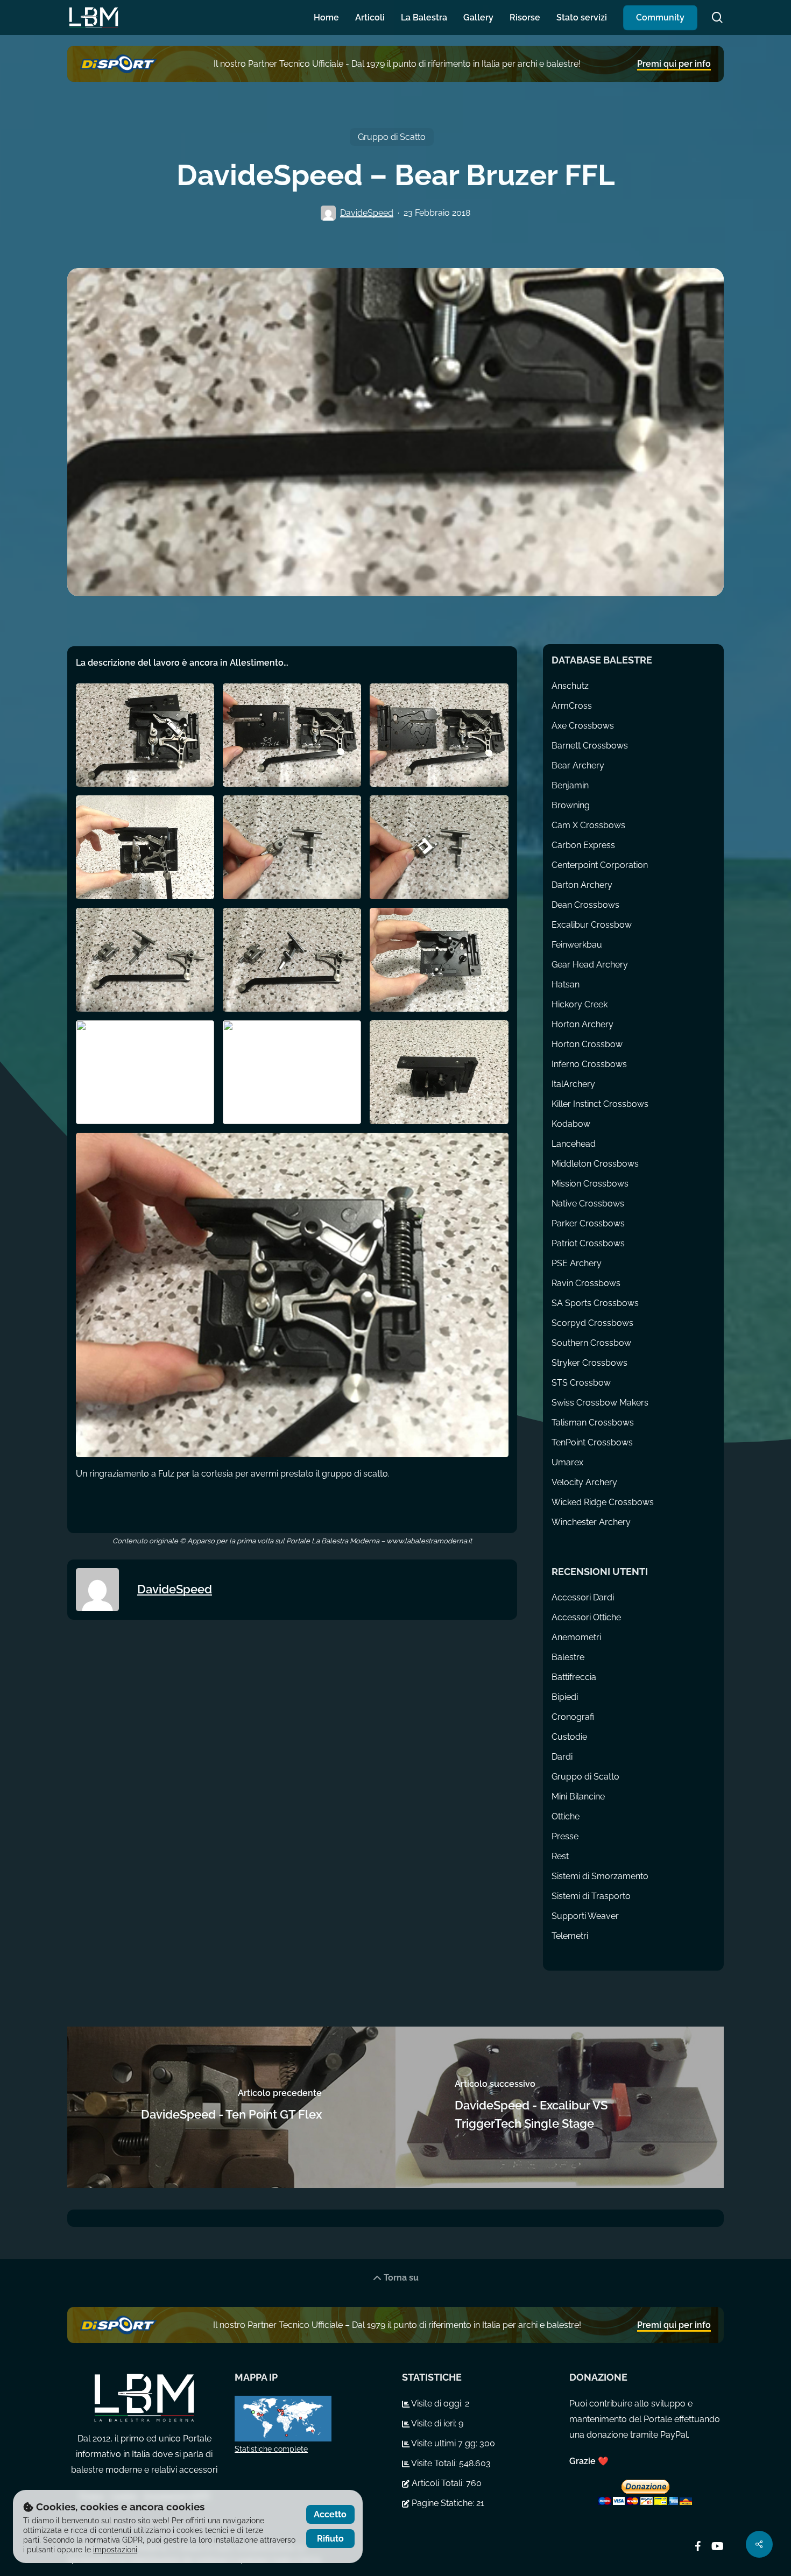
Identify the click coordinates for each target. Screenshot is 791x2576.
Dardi (562, 1757)
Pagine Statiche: (443, 2503)
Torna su (400, 2278)
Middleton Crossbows (595, 1164)
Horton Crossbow (587, 1044)
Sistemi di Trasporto (591, 1896)
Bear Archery (578, 765)
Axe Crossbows (583, 726)
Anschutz (570, 686)
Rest (560, 1856)
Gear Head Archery (590, 965)
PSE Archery (577, 1263)
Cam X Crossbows (588, 825)
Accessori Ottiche (586, 1617)
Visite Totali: (434, 2463)
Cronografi (573, 1717)
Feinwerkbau (577, 945)
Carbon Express (583, 845)
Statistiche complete (271, 2449)
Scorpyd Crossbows (592, 1323)
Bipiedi (565, 1697)
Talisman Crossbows (593, 1423)
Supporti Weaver (585, 1916)
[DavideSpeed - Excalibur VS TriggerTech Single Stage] (560, 2107)
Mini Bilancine (578, 1797)
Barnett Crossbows (590, 746)
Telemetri (570, 1936)
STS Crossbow (581, 1383)
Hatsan (566, 984)
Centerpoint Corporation (600, 865)
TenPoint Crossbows (592, 1442)
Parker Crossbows (588, 1223)
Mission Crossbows (590, 1184)
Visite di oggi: (437, 2404)
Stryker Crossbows (589, 1363)
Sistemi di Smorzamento (600, 1876)
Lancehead (574, 1144)
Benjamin (570, 785)
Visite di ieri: (434, 2423)
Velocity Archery (584, 1482)
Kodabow (571, 1124)
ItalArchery (573, 1084)
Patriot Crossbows (588, 1243)
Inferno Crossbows (589, 1064)
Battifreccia (574, 1677)
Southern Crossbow (591, 1343)
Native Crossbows (588, 1204)
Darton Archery (582, 885)
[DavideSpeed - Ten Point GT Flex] (231, 2107)
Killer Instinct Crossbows (600, 1104)
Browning (571, 805)
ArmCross (572, 706)
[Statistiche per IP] (312, 2419)
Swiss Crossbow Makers (600, 1403)
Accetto (330, 2514)
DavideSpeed (367, 213)
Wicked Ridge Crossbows (603, 1502)
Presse (565, 1836)
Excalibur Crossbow (592, 925)
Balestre (568, 1657)
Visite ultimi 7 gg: (444, 2443)
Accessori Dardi (583, 1597)
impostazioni (115, 2550)
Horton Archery (582, 1024)
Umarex (567, 1462)
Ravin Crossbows (586, 1283)
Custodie (569, 1737)
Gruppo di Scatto (392, 137)
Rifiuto (330, 2539)
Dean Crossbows (585, 905)
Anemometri (576, 1637)
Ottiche (566, 1816)
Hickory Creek (580, 1004)
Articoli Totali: (438, 2483)
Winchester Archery (591, 1522)
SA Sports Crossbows (595, 1303)
